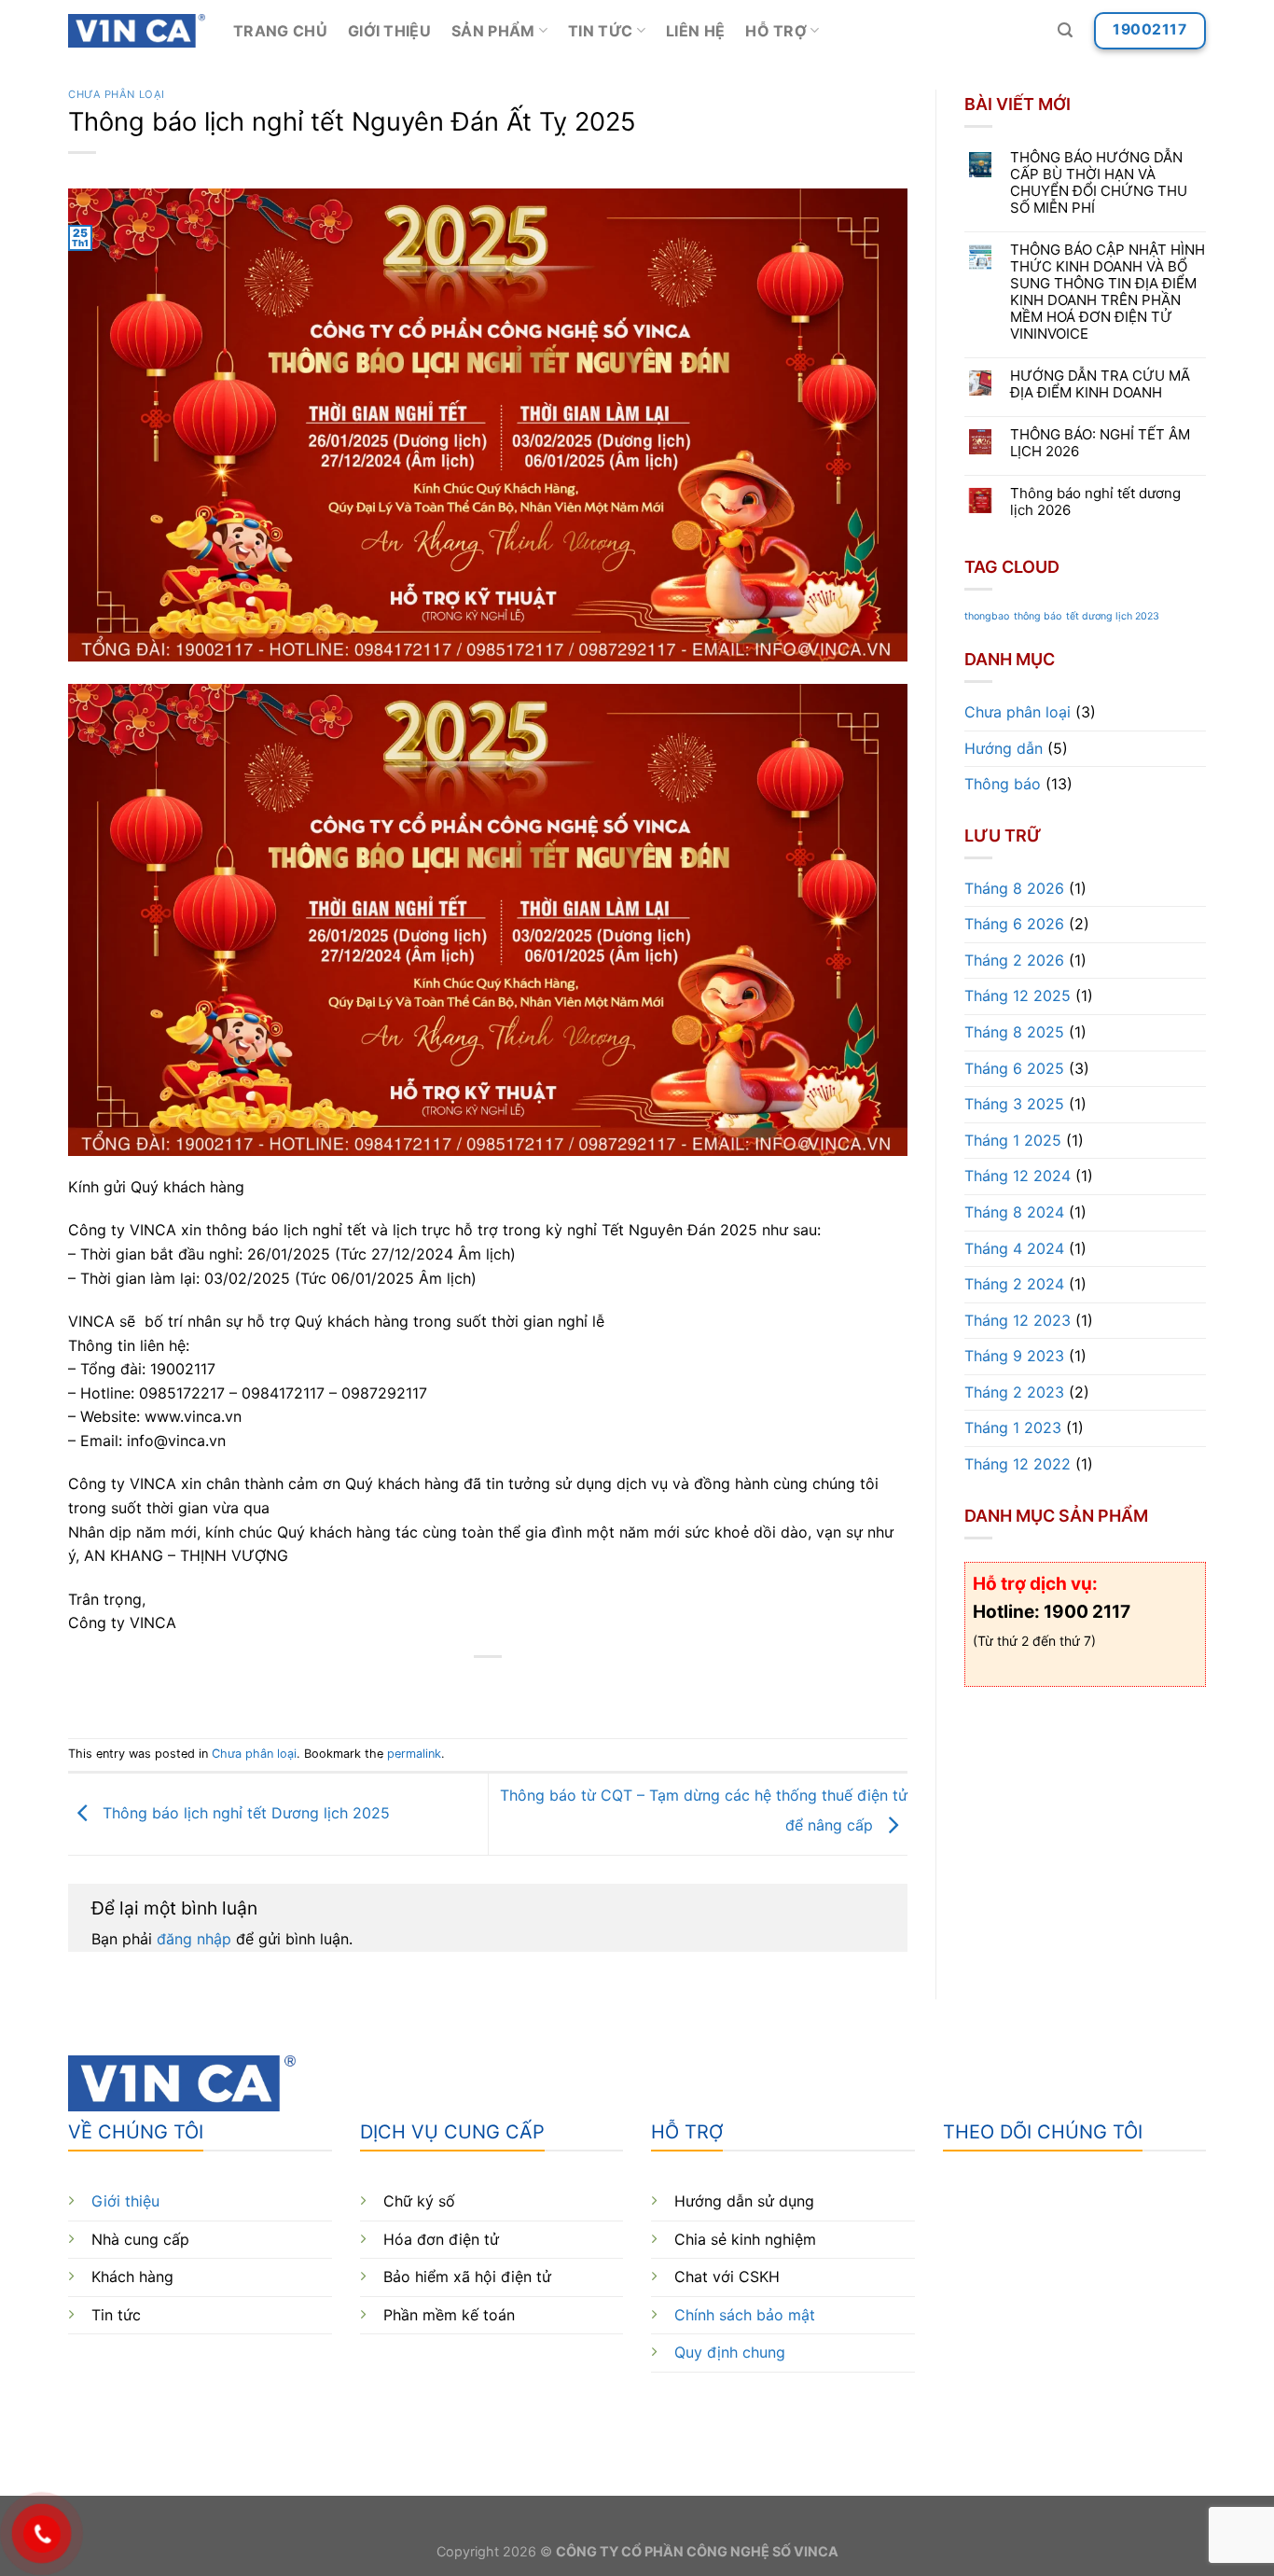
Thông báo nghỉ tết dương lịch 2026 (1095, 502)
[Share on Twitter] (455, 1688)
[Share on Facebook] (421, 1688)
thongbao (987, 616)
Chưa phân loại (117, 94)
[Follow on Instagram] (993, 2412)
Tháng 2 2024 (1014, 1284)
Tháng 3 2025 (1014, 1104)
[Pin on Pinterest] (522, 1688)
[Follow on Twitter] (1026, 2412)
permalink (414, 1754)
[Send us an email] (1060, 2412)
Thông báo (1003, 784)
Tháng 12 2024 (1018, 1176)
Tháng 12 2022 (1018, 1464)
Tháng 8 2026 (1014, 888)
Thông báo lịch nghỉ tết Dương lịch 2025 (244, 1813)
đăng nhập (194, 1939)
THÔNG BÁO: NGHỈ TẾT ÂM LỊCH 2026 (1100, 443)
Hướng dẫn (1004, 748)
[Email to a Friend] (488, 1688)
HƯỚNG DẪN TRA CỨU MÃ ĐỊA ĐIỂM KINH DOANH (1100, 384)
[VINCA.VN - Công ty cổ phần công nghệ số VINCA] (137, 31)
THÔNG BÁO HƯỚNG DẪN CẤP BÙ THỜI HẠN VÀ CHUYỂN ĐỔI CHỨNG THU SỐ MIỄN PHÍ (1099, 183)
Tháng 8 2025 (1014, 1032)
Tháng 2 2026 (1014, 960)
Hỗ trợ (776, 31)
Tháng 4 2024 (1014, 1248)
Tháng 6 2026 (1014, 924)
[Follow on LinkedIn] (1094, 2412)
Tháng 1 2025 (1013, 1140)
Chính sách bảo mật (745, 2315)
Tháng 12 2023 (1018, 1320)
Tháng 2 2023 (1014, 1392)
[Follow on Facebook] (959, 2412)
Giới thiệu (389, 31)
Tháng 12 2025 (1018, 996)
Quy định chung (730, 2352)
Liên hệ (695, 31)
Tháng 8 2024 (1014, 1212)
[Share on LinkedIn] (556, 1688)
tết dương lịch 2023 (1113, 616)
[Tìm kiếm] (1065, 30)
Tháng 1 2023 (1013, 1428)
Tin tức (600, 31)
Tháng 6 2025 (1014, 1068)
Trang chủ (280, 31)
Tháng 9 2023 (1014, 1356)
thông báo (1038, 616)
